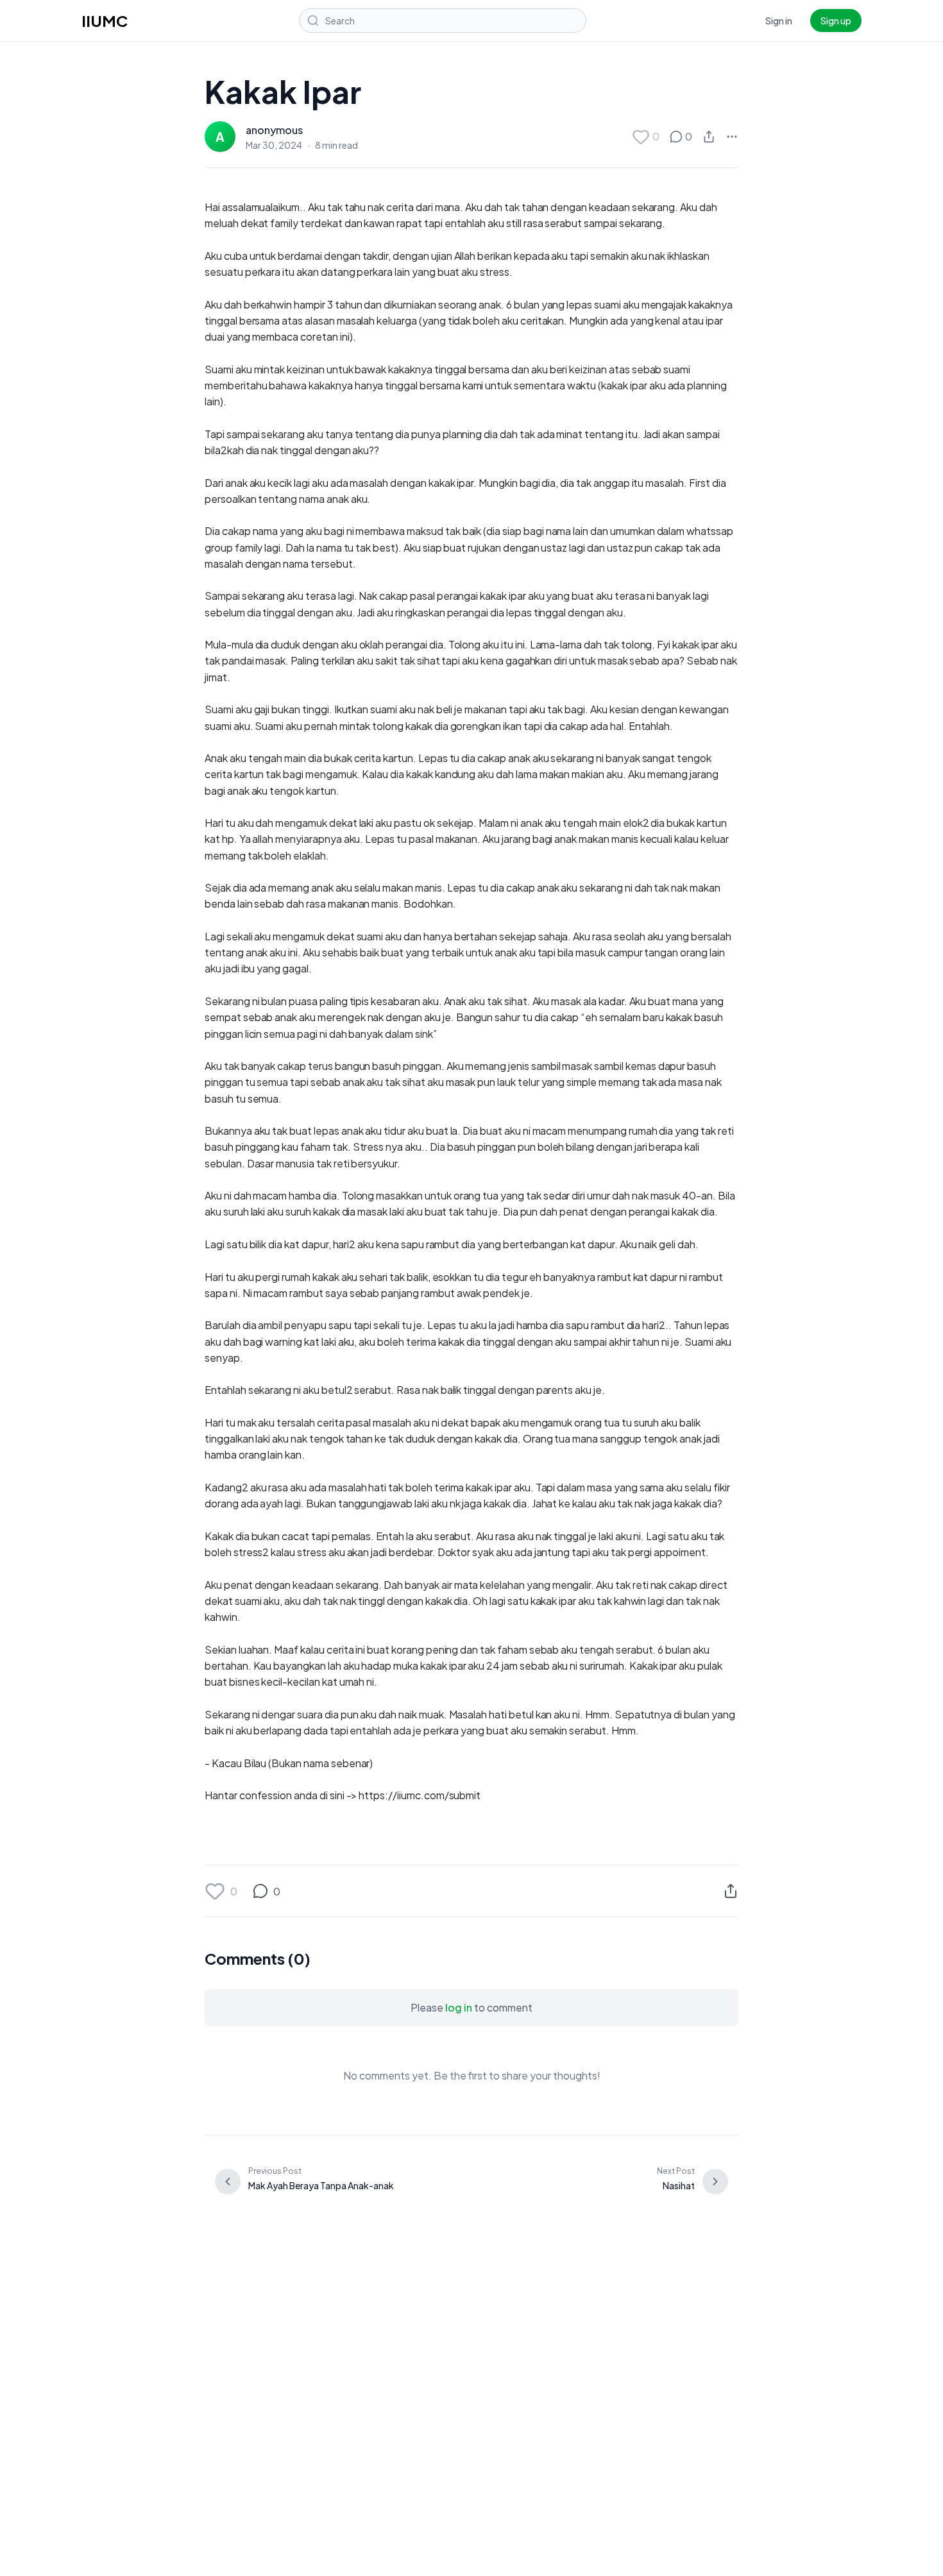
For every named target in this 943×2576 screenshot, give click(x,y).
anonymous (274, 130)
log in (459, 2007)
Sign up (836, 21)
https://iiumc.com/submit (420, 1795)
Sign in (779, 21)
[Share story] (709, 137)
